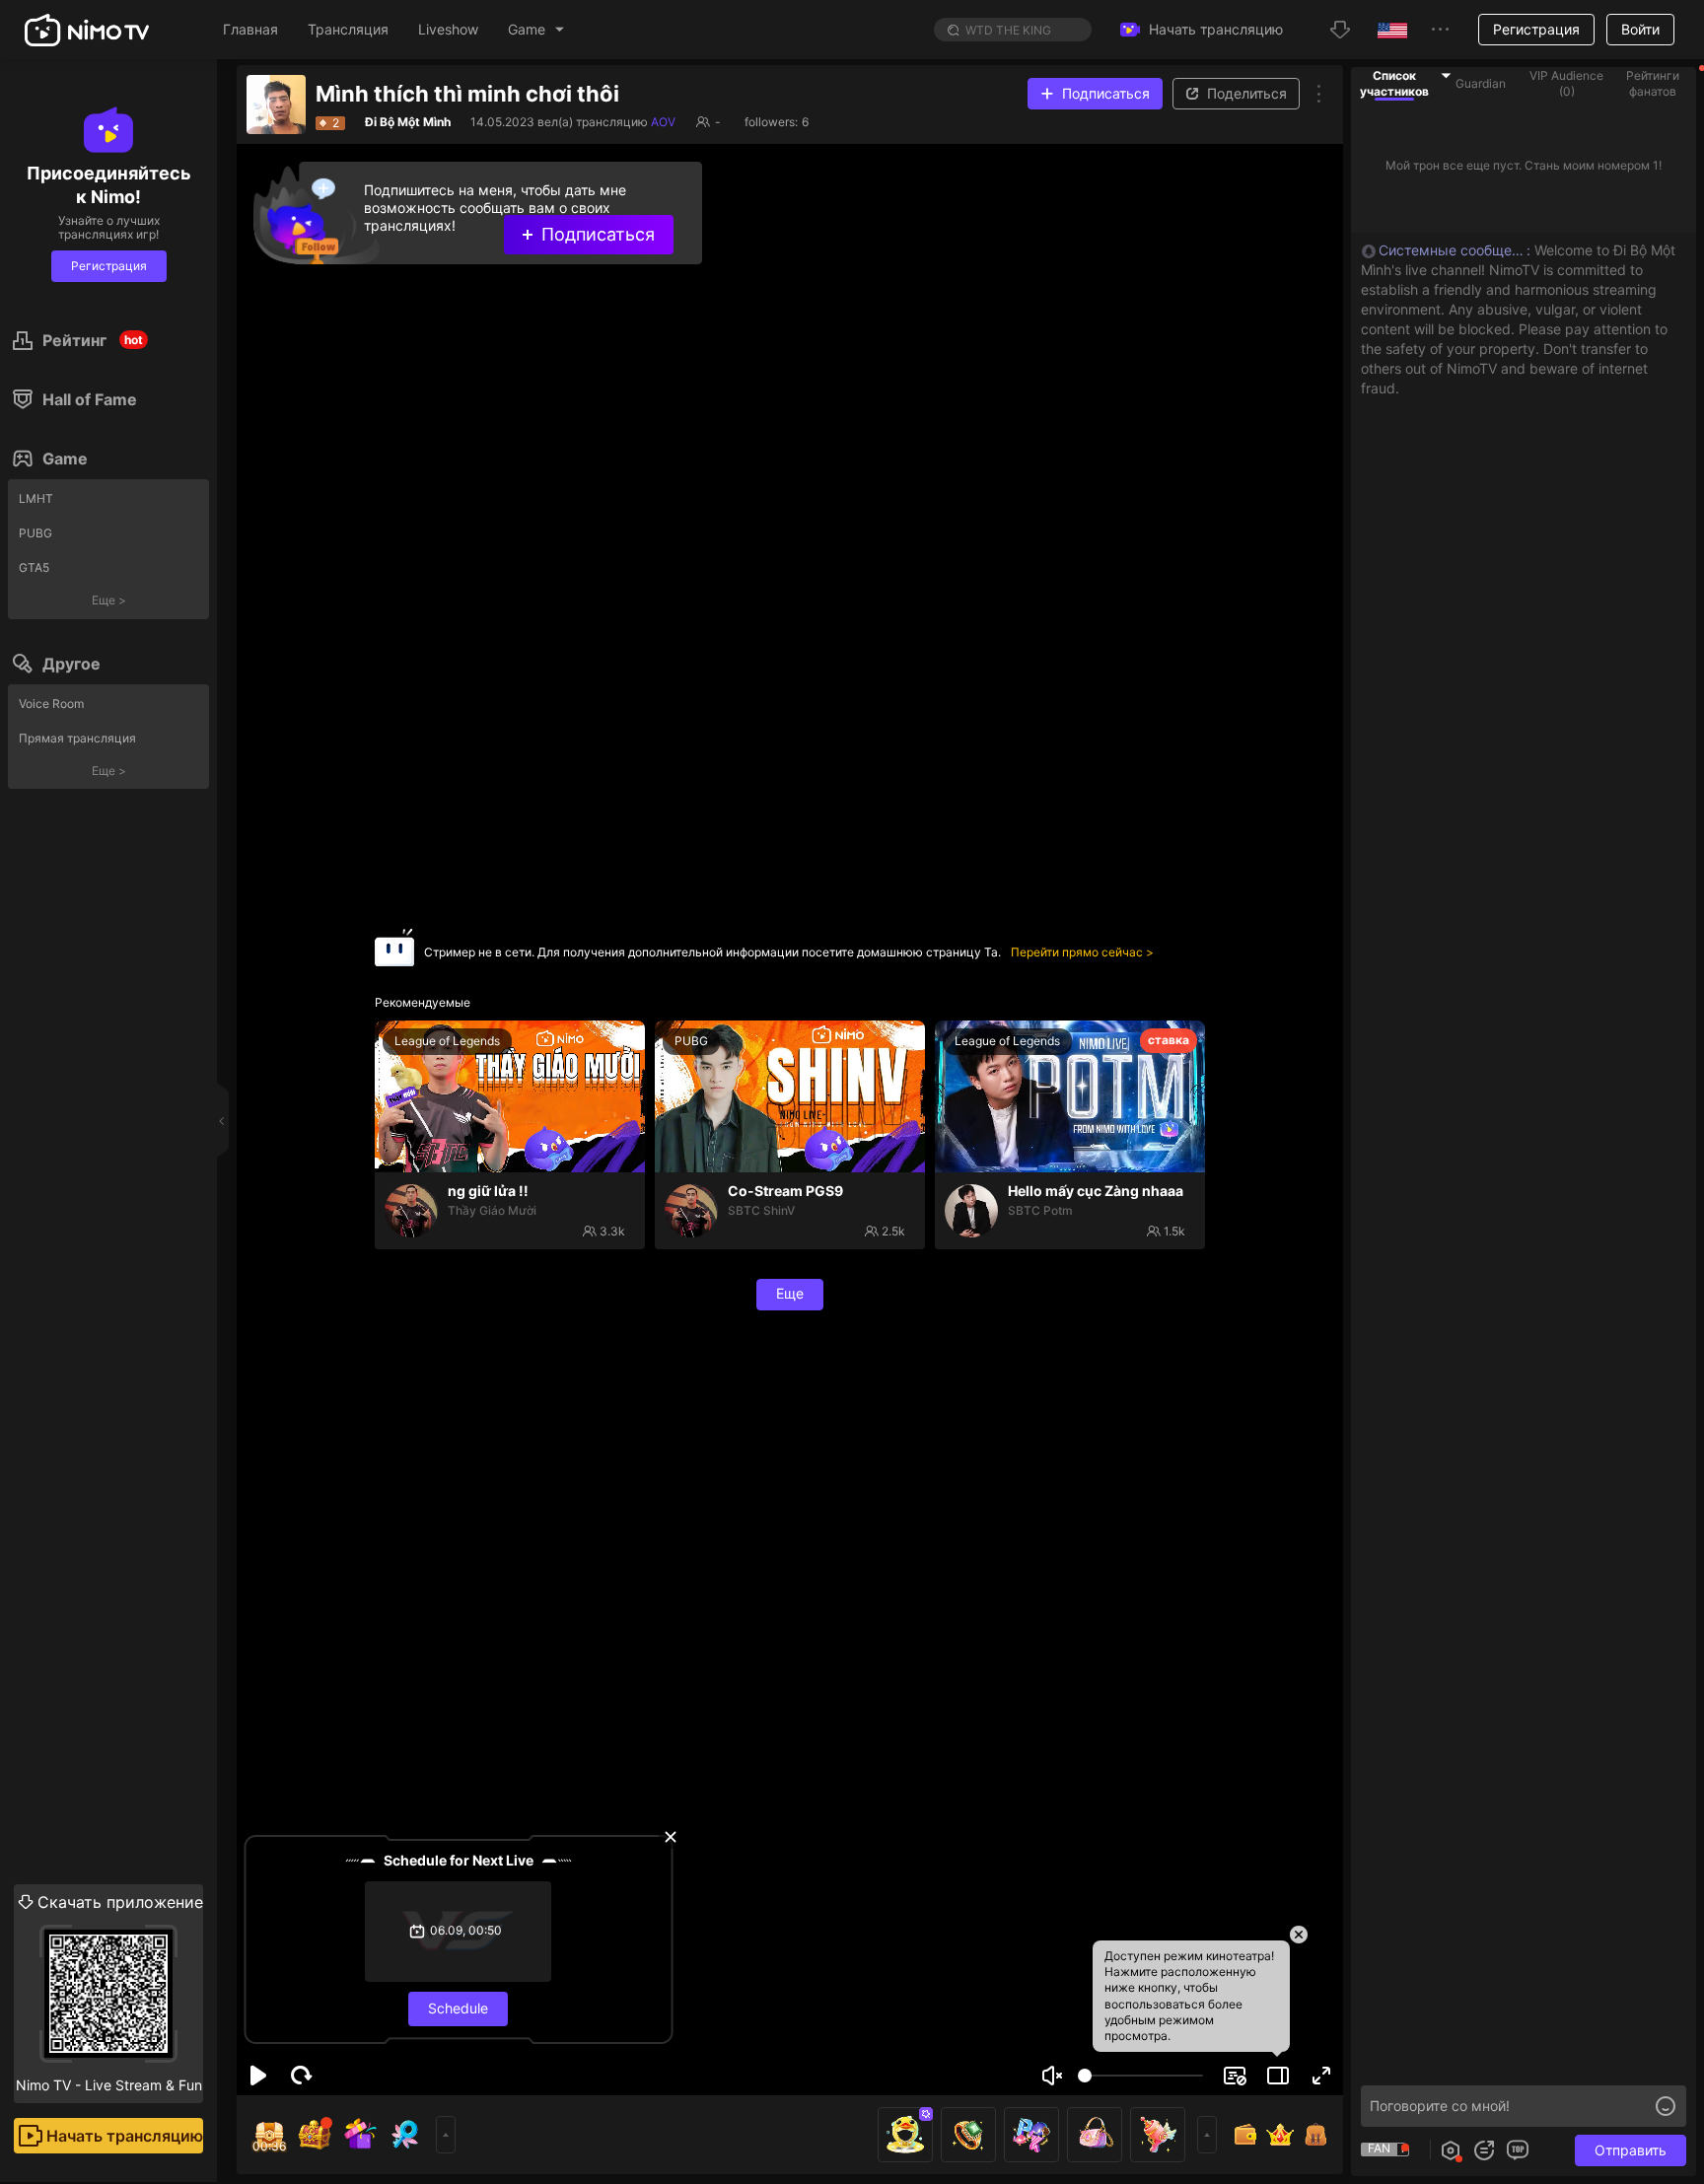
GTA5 (34, 567)
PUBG (35, 533)
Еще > (109, 600)
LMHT (36, 498)
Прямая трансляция (77, 738)
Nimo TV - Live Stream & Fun (109, 1993)
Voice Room (51, 704)
